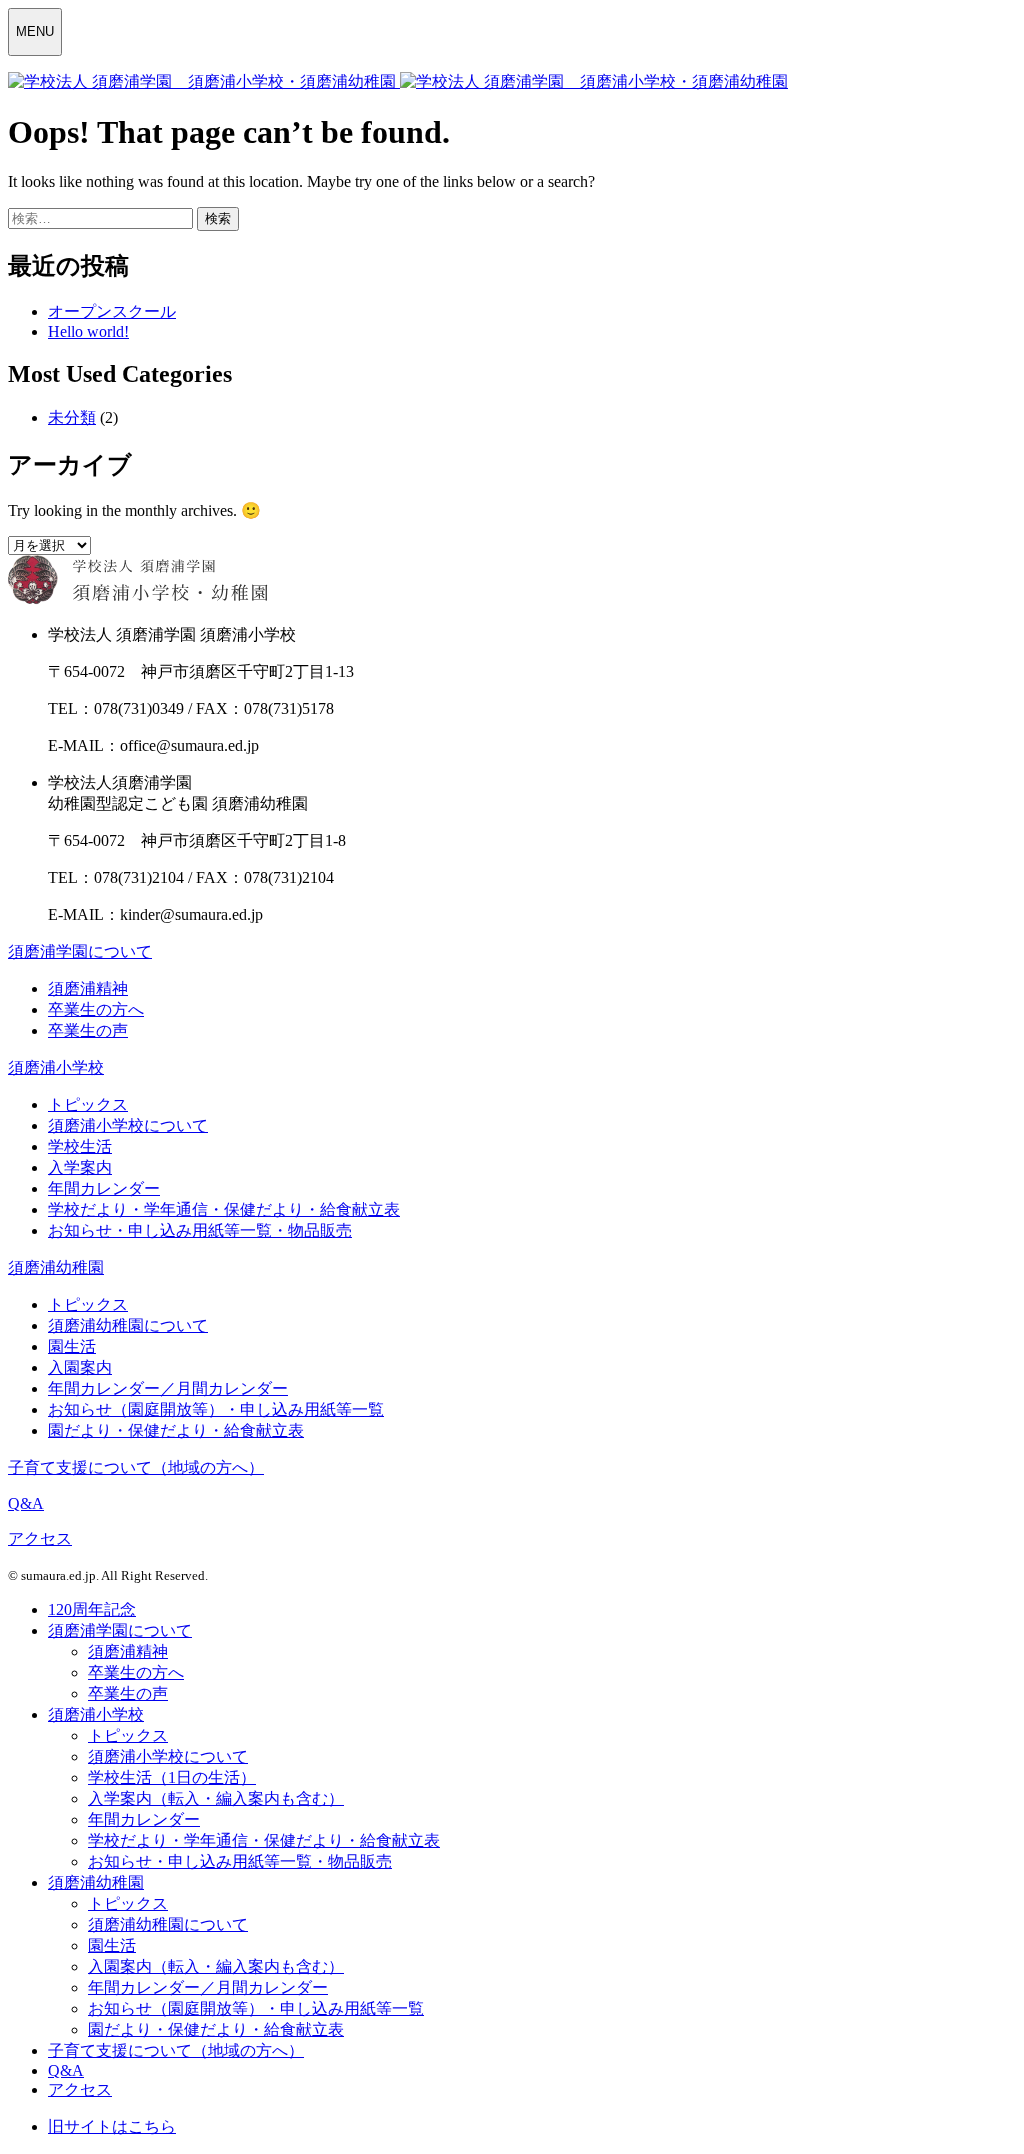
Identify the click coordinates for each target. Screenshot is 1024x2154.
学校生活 (80, 1146)
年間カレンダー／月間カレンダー (168, 1388)
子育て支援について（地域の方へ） (136, 1467)
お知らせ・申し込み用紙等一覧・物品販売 (200, 1230)
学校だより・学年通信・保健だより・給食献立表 (224, 1209)
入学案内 (80, 1167)
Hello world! (88, 331)
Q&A (26, 1503)
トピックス (88, 1104)
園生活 (72, 1346)
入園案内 (80, 1367)
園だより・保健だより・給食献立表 (176, 1430)
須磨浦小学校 (56, 1067)
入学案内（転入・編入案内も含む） (216, 1798)
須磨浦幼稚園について (128, 1325)
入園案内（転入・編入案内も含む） (216, 1966)
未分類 (72, 417)
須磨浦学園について (80, 951)
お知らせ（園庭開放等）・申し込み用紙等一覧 (216, 1409)
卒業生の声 (88, 1030)
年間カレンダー (104, 1188)
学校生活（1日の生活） (172, 1777)
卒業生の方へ (96, 1009)
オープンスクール (112, 311)
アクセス (40, 1538)
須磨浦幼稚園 (56, 1267)
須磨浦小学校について (128, 1125)
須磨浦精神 (88, 988)
